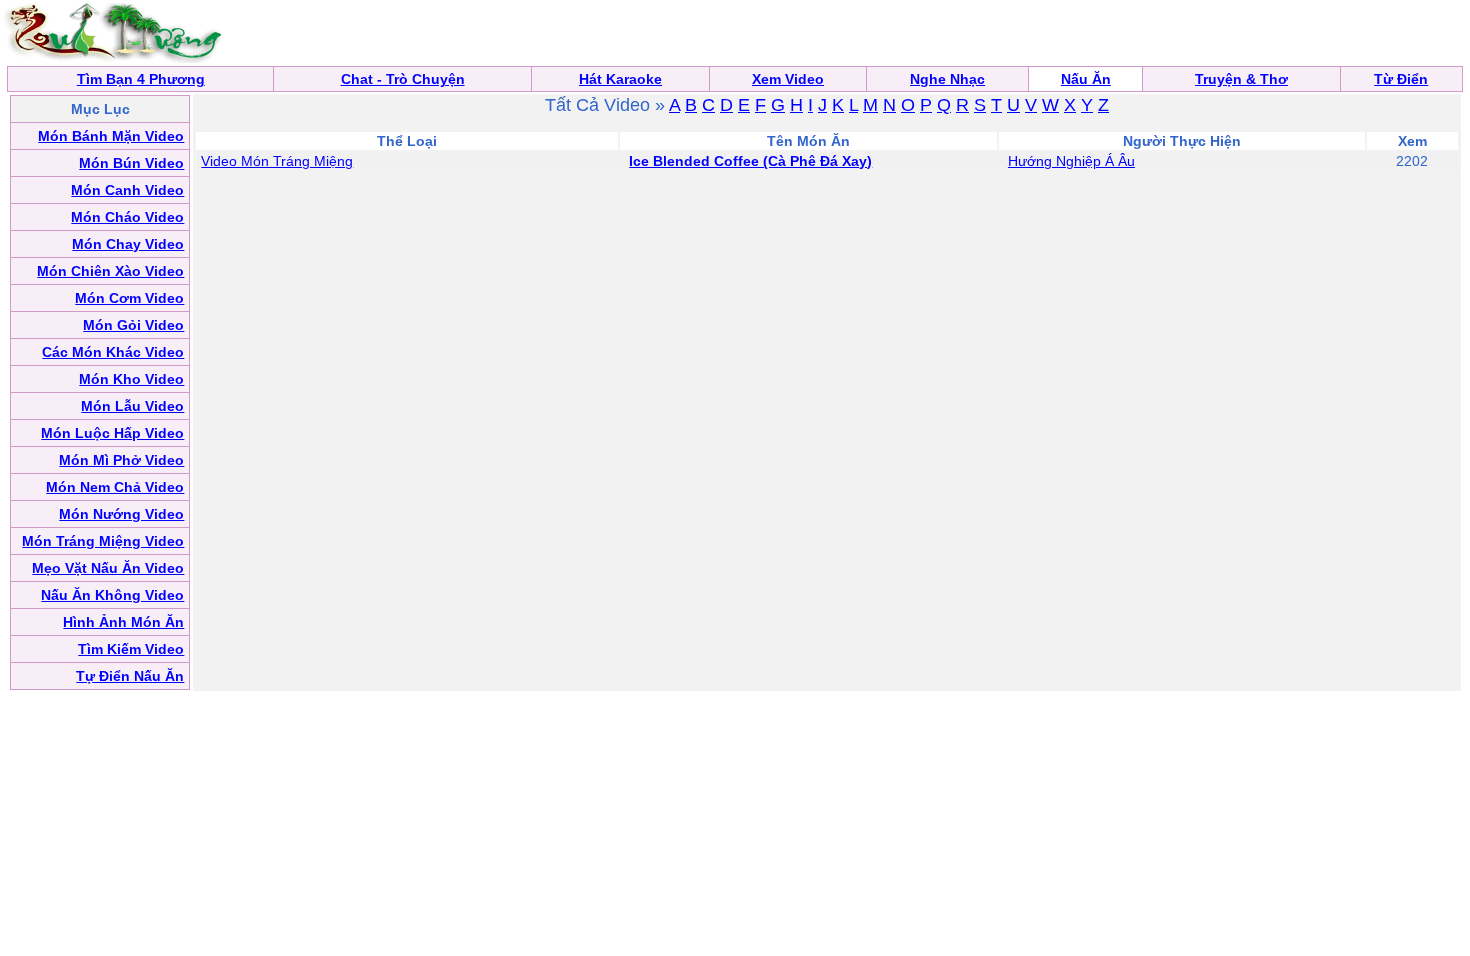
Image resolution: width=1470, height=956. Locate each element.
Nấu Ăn (1086, 79)
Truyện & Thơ (1241, 79)
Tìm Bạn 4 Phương (141, 79)
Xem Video (788, 79)
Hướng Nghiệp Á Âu (1071, 161)
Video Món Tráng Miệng (277, 161)
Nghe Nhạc (947, 79)
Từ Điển (1401, 79)
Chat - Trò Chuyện (403, 79)
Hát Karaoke (620, 79)
